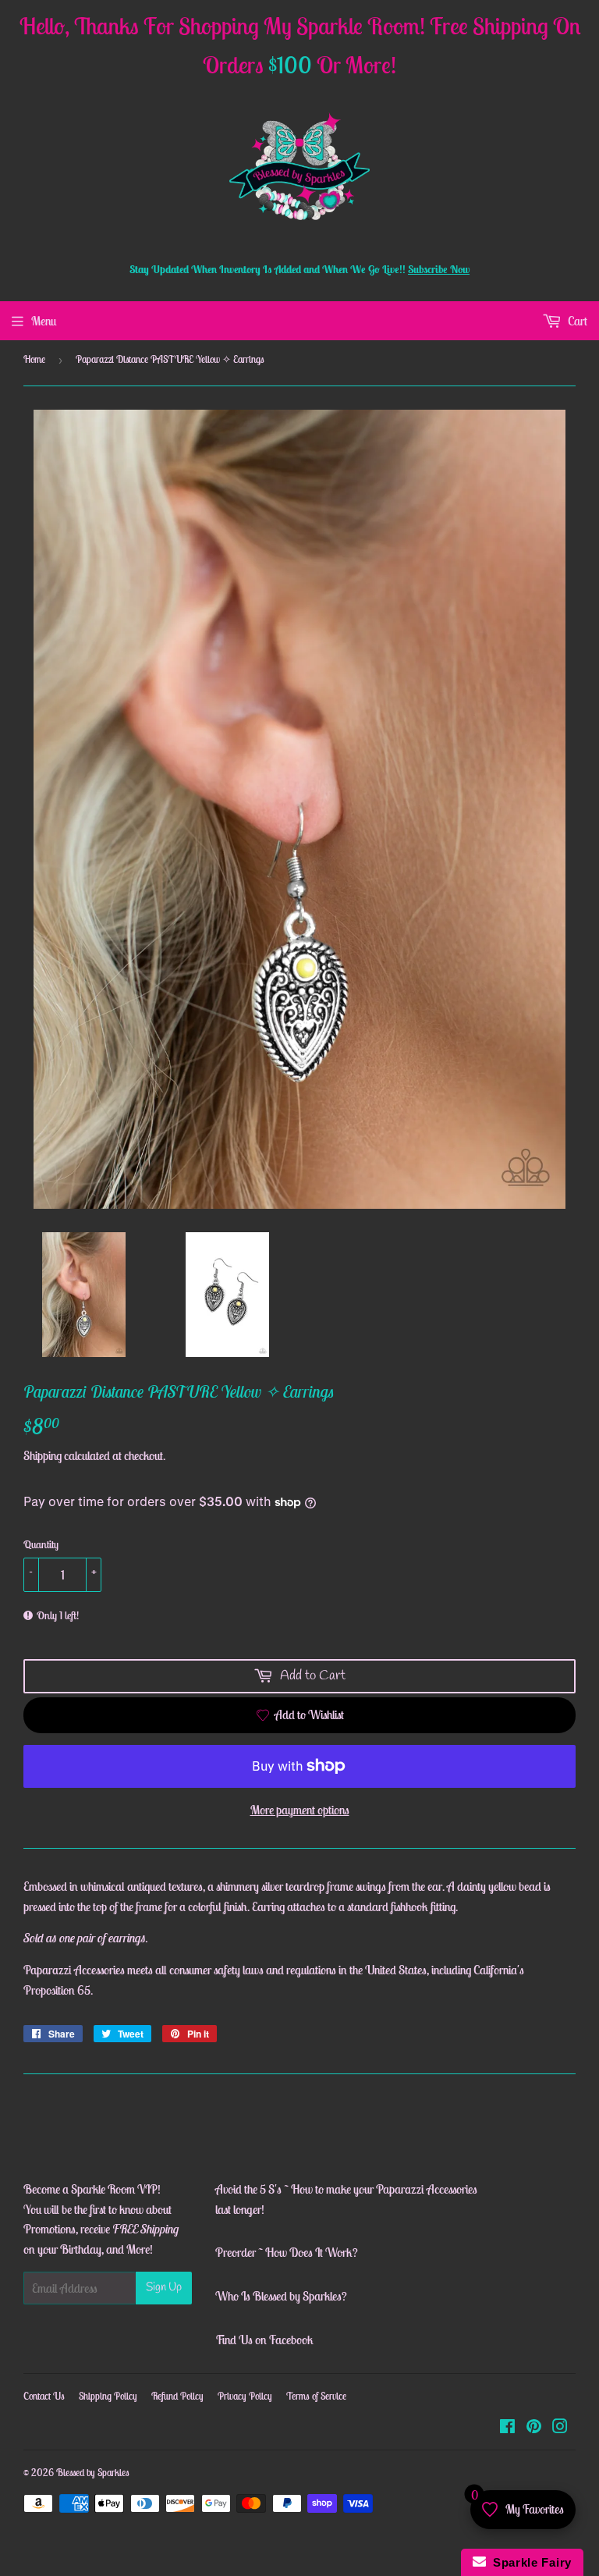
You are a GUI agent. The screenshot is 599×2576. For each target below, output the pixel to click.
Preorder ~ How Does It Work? (287, 2252)
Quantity (41, 1544)
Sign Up (164, 2287)
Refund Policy (177, 2396)
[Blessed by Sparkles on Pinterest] (534, 2428)
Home (34, 359)
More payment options (300, 1810)
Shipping (43, 1455)
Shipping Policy (108, 2396)
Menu (44, 321)
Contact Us (44, 2396)
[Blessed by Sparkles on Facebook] (507, 2428)
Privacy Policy (245, 2396)
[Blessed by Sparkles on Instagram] (560, 2428)
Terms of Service (316, 2396)
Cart (576, 321)
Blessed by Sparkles (93, 2473)
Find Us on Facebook (264, 2340)
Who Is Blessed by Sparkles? (281, 2296)
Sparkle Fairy (529, 2562)
